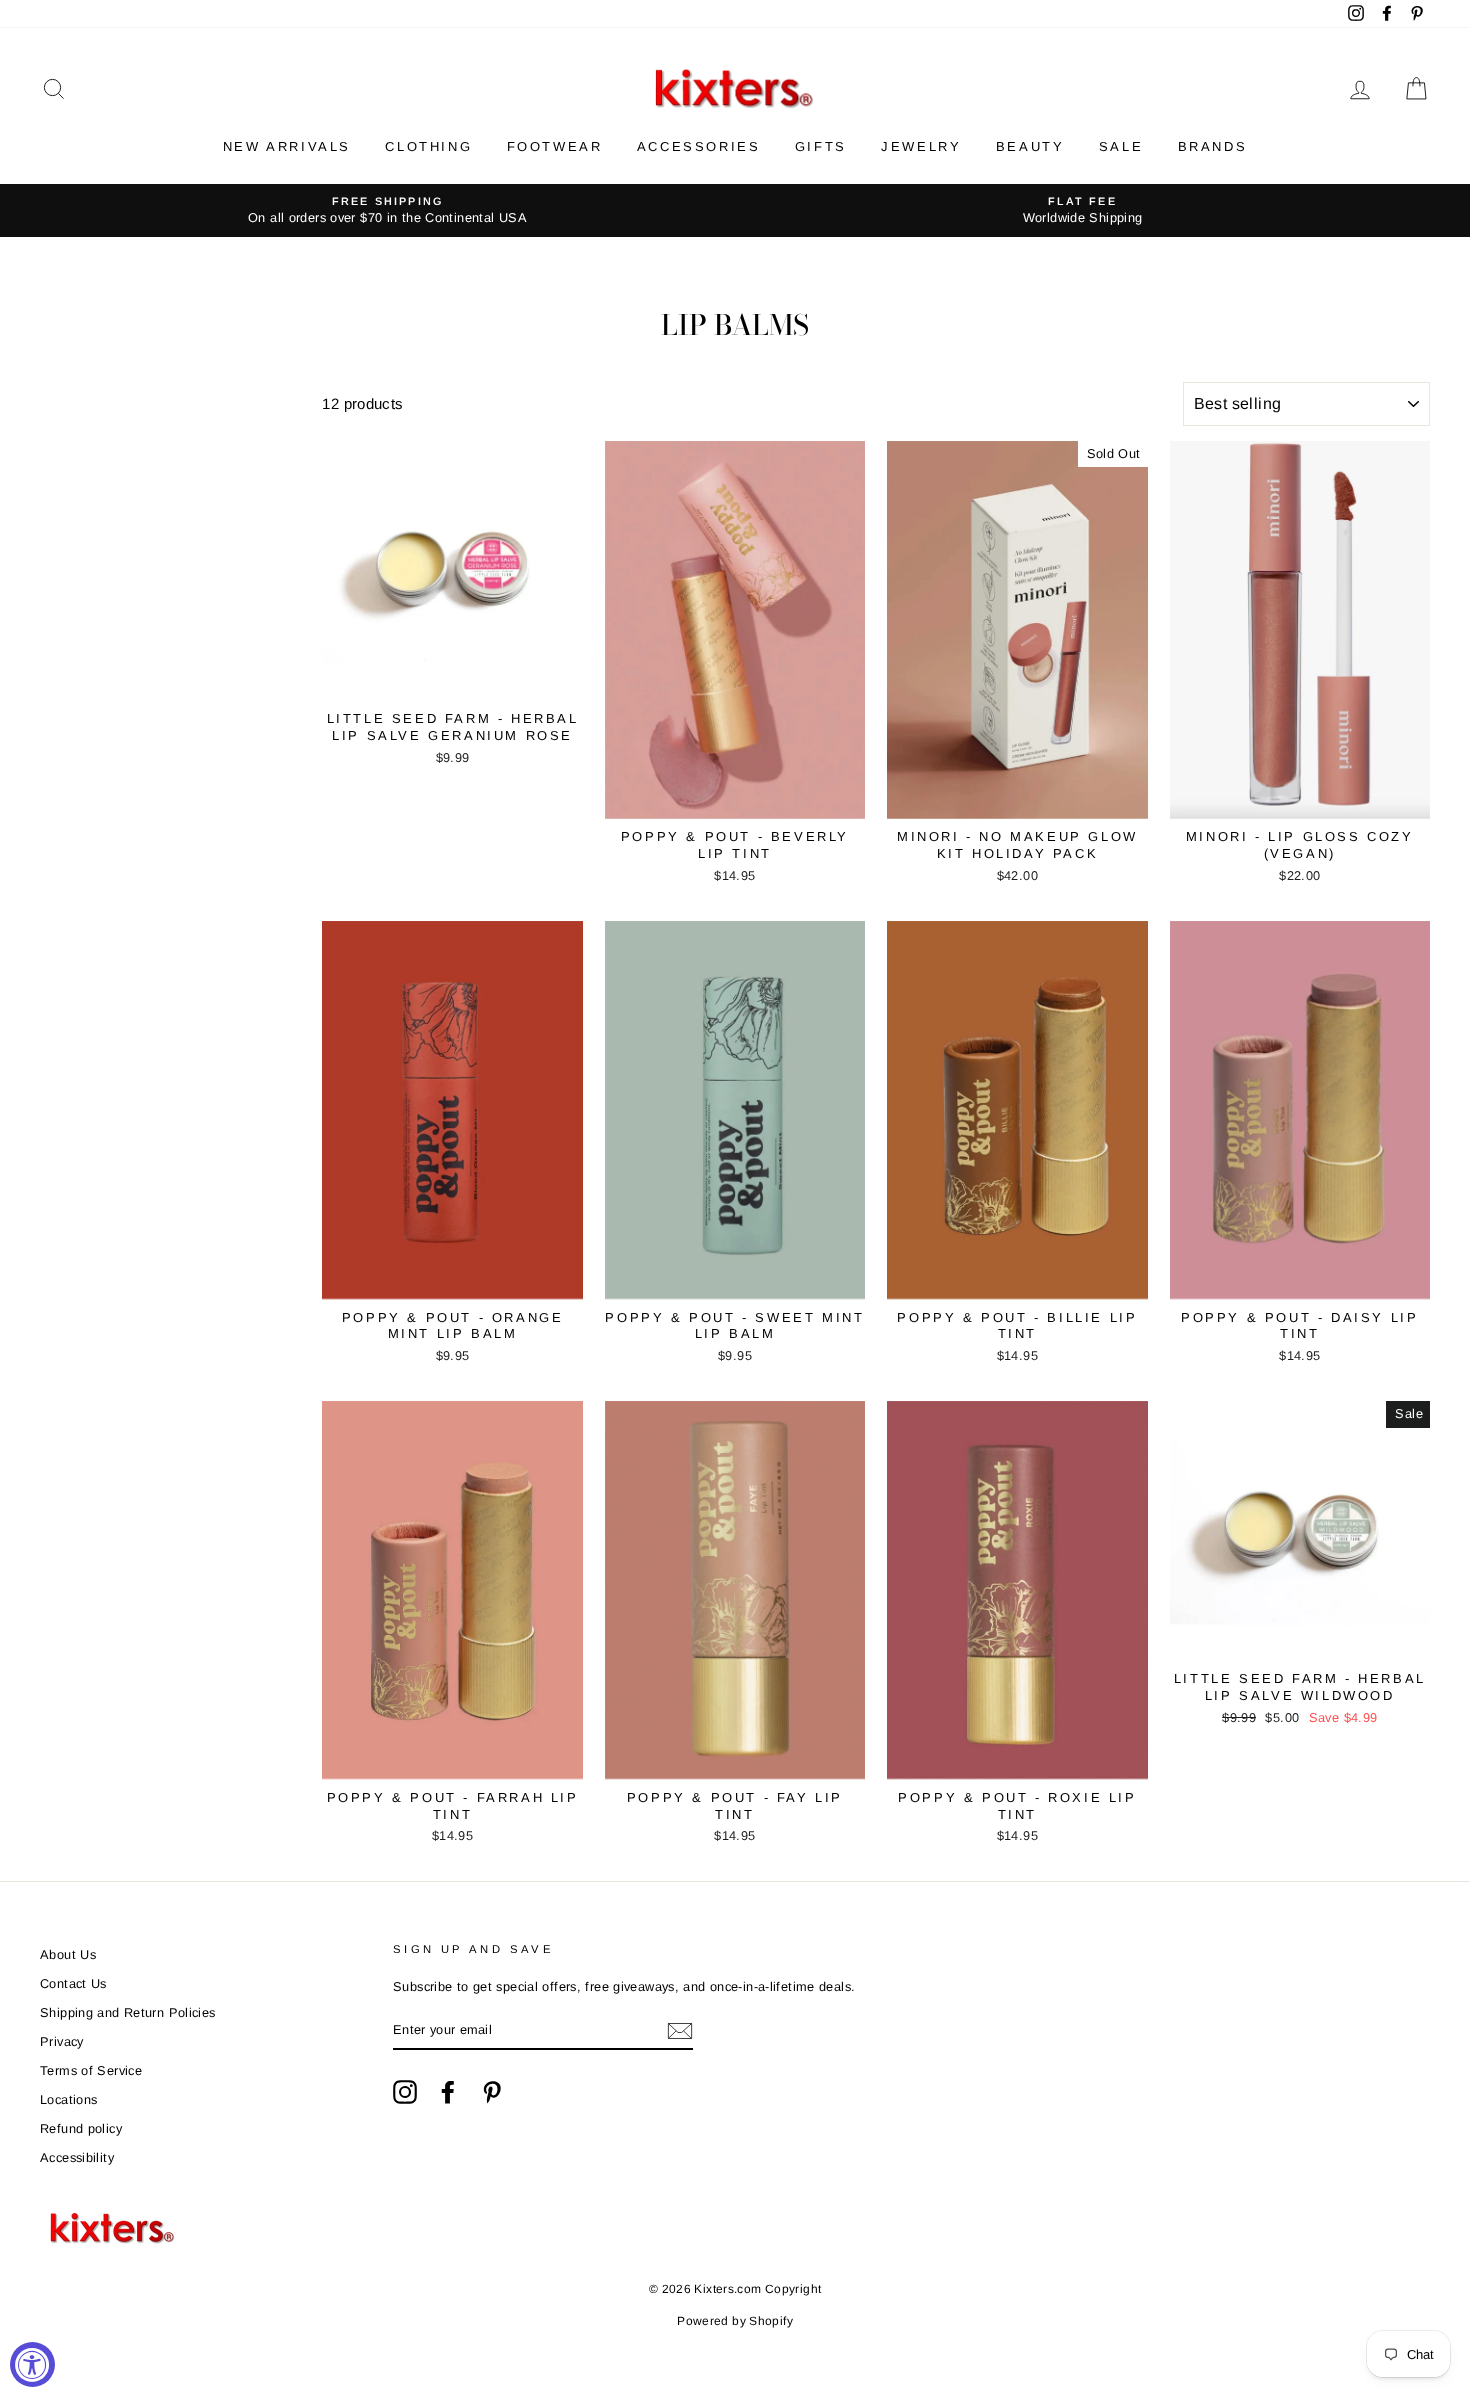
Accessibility (77, 2157)
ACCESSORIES (699, 146)
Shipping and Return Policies (128, 2012)
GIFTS (821, 146)
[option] (387, 210)
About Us (68, 1954)
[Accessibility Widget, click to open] (32, 2364)
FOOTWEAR (555, 146)
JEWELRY (921, 146)
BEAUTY (1030, 146)
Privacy (62, 2041)
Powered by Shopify (735, 2321)
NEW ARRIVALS (287, 146)
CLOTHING (428, 146)
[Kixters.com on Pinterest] (492, 2092)
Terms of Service (91, 2070)
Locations (68, 2099)
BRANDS (1213, 146)
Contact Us (73, 1983)
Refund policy (81, 2128)
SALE (1121, 146)
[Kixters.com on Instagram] (405, 2092)
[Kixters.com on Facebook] (448, 2092)
